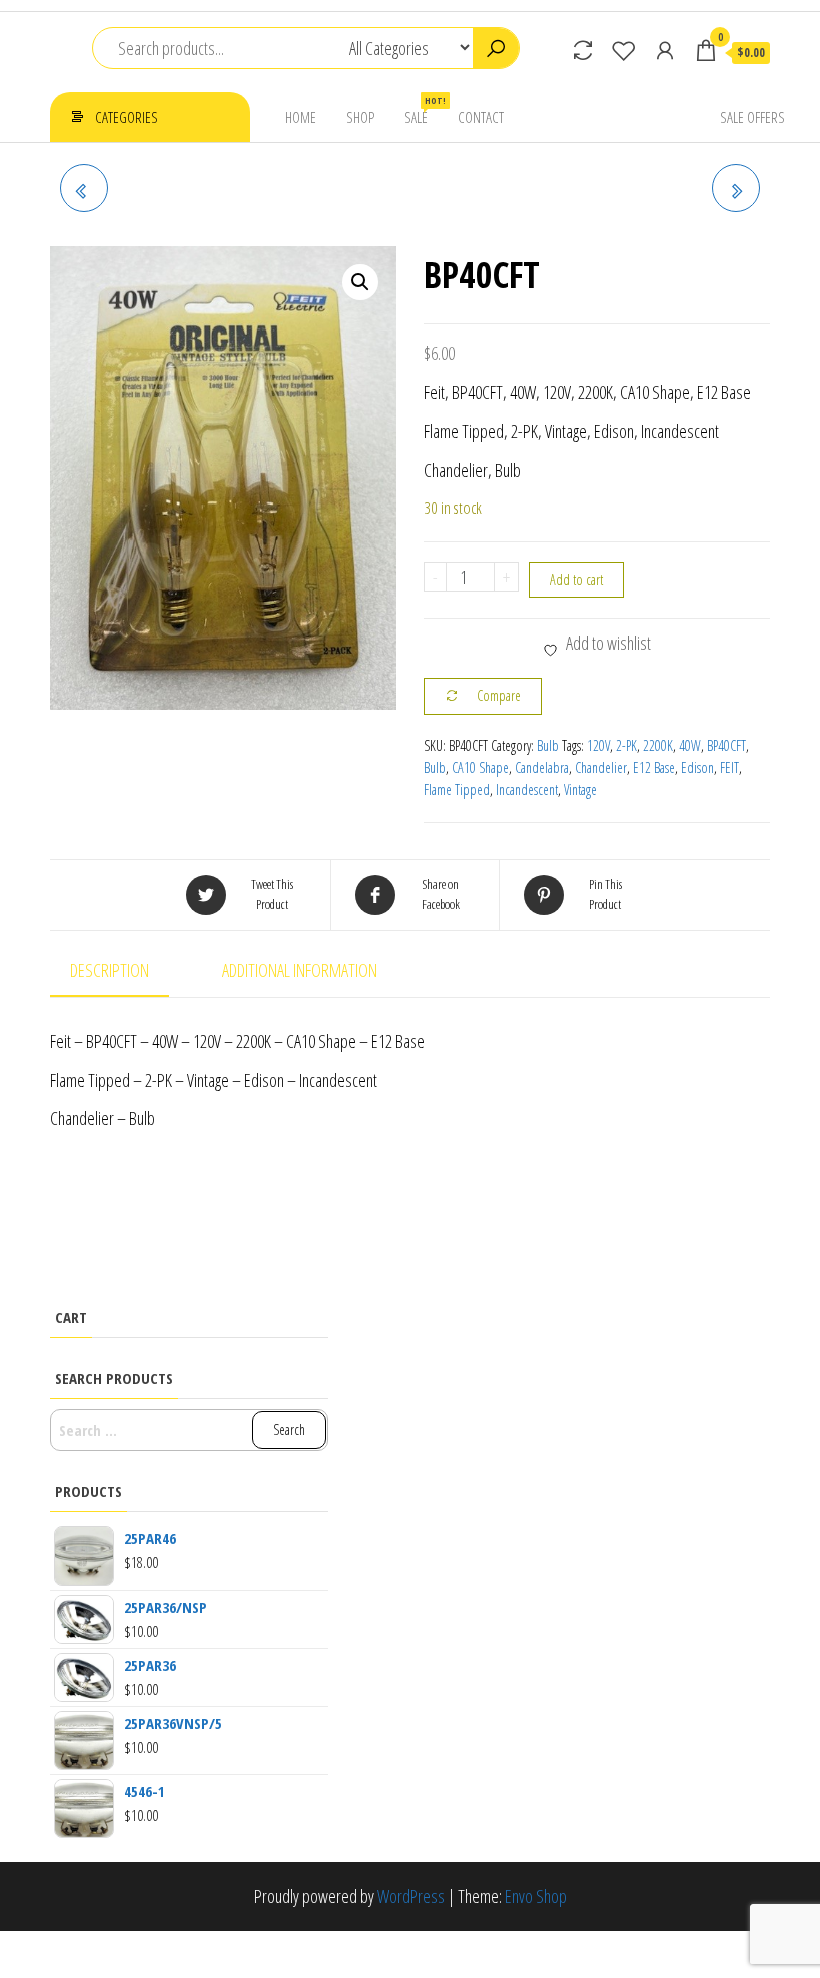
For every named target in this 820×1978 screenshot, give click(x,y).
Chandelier (601, 767)
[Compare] (583, 50)
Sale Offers (752, 117)
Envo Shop (536, 1896)
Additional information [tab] (299, 970)
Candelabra (542, 767)
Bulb (548, 745)
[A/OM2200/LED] (84, 188)
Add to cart (576, 579)
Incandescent (527, 789)
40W (690, 745)
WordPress (411, 1896)
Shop (360, 117)
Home (300, 117)
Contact (481, 117)
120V (598, 745)
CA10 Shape (480, 767)
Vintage (580, 789)
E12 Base (654, 767)
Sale (423, 110)
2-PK (626, 745)
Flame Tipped (457, 789)
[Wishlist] (624, 50)
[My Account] (665, 50)
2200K (658, 745)
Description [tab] (109, 970)
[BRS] (736, 188)
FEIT (729, 767)
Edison (697, 767)
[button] (360, 282)
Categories (126, 117)
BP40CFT (726, 745)
